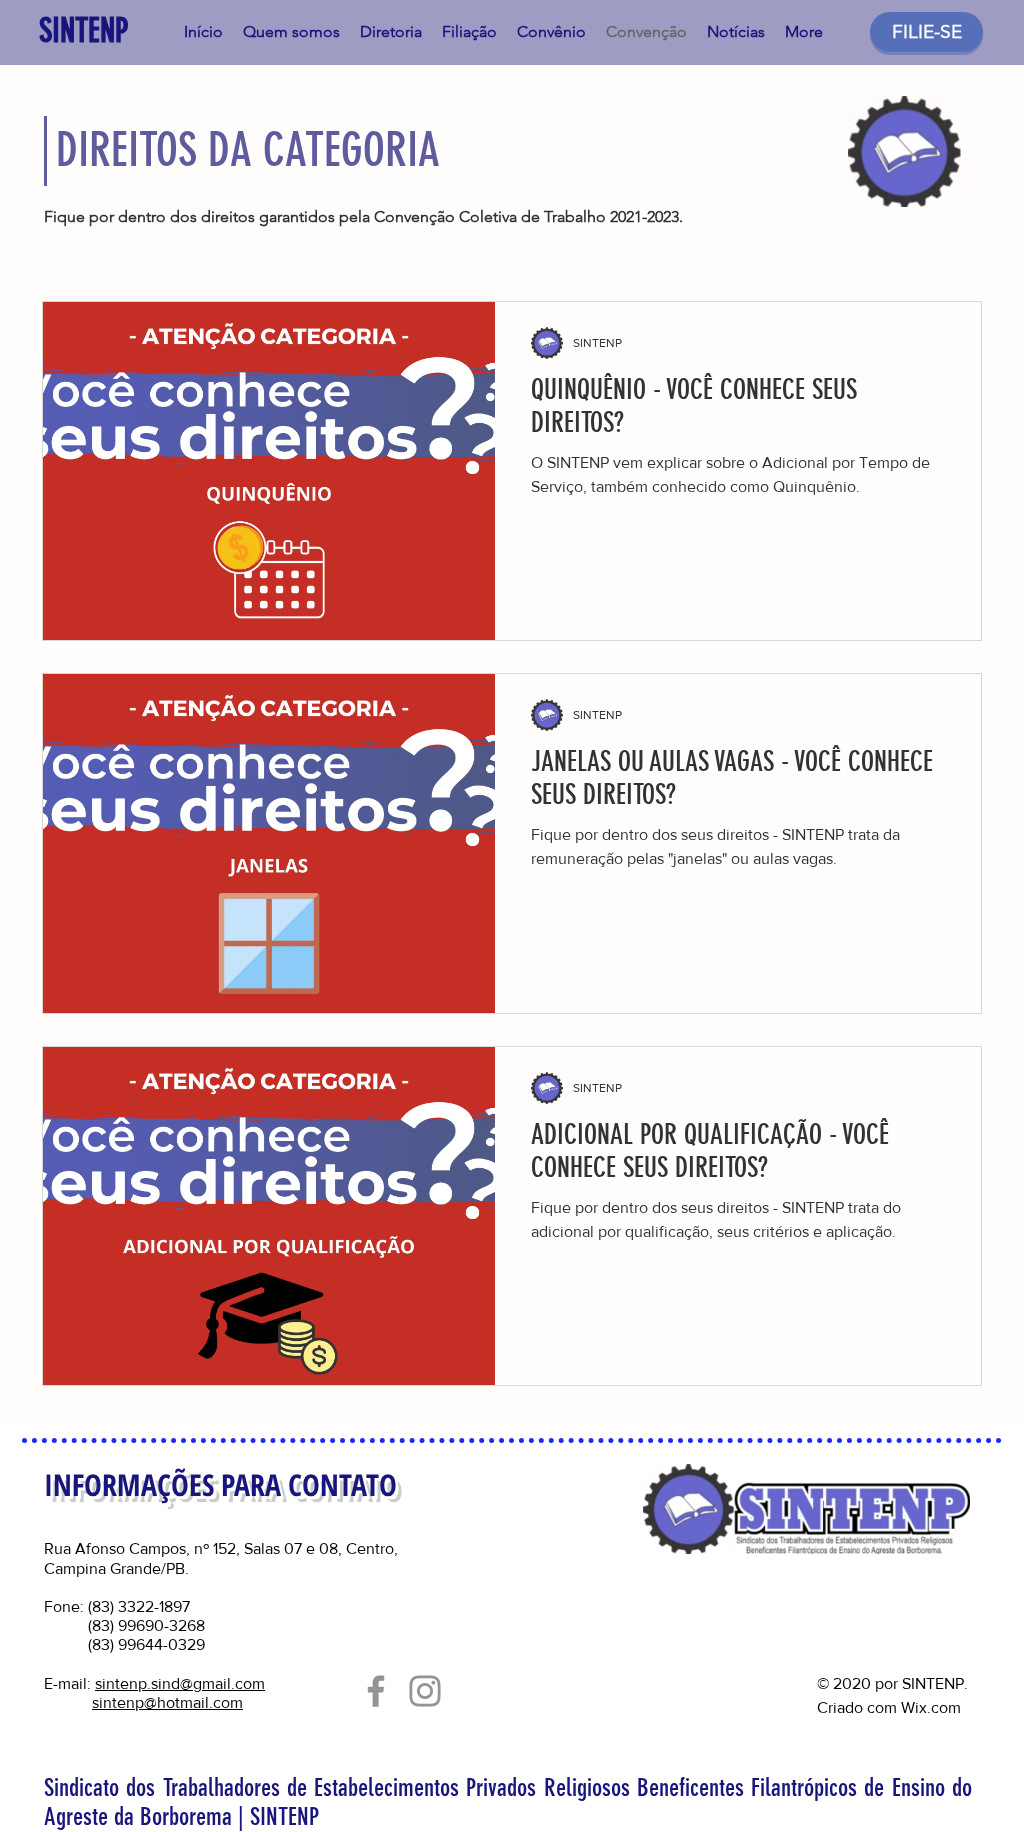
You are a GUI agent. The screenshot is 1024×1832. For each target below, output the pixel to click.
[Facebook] (376, 1691)
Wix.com (931, 1707)
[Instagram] (425, 1691)
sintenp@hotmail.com (167, 1702)
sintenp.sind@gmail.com (180, 1683)
